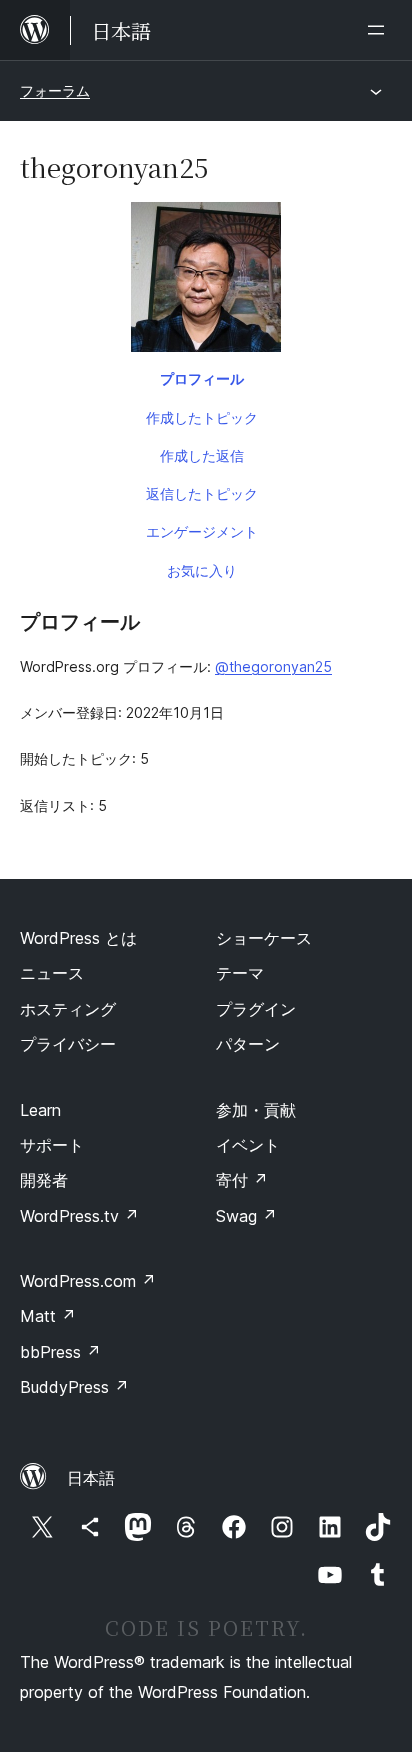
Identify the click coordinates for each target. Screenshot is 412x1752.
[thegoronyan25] (206, 281)
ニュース (52, 973)
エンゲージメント (202, 531)
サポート (52, 1145)
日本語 (91, 1478)
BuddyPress (74, 1387)
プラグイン (256, 1009)
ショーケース (264, 938)
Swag (246, 1216)
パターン (248, 1044)
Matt (48, 1316)
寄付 (242, 1180)
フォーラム (55, 90)
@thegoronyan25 (273, 666)
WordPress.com (88, 1281)
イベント (248, 1145)
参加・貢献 (256, 1110)
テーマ (240, 973)
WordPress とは (78, 938)
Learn (40, 1110)
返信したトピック (202, 493)
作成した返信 (202, 455)
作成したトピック (202, 417)
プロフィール (202, 378)
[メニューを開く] (380, 30)
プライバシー (68, 1044)
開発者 (44, 1180)
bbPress (60, 1352)
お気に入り (202, 570)
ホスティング (68, 1009)
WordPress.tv (79, 1216)
